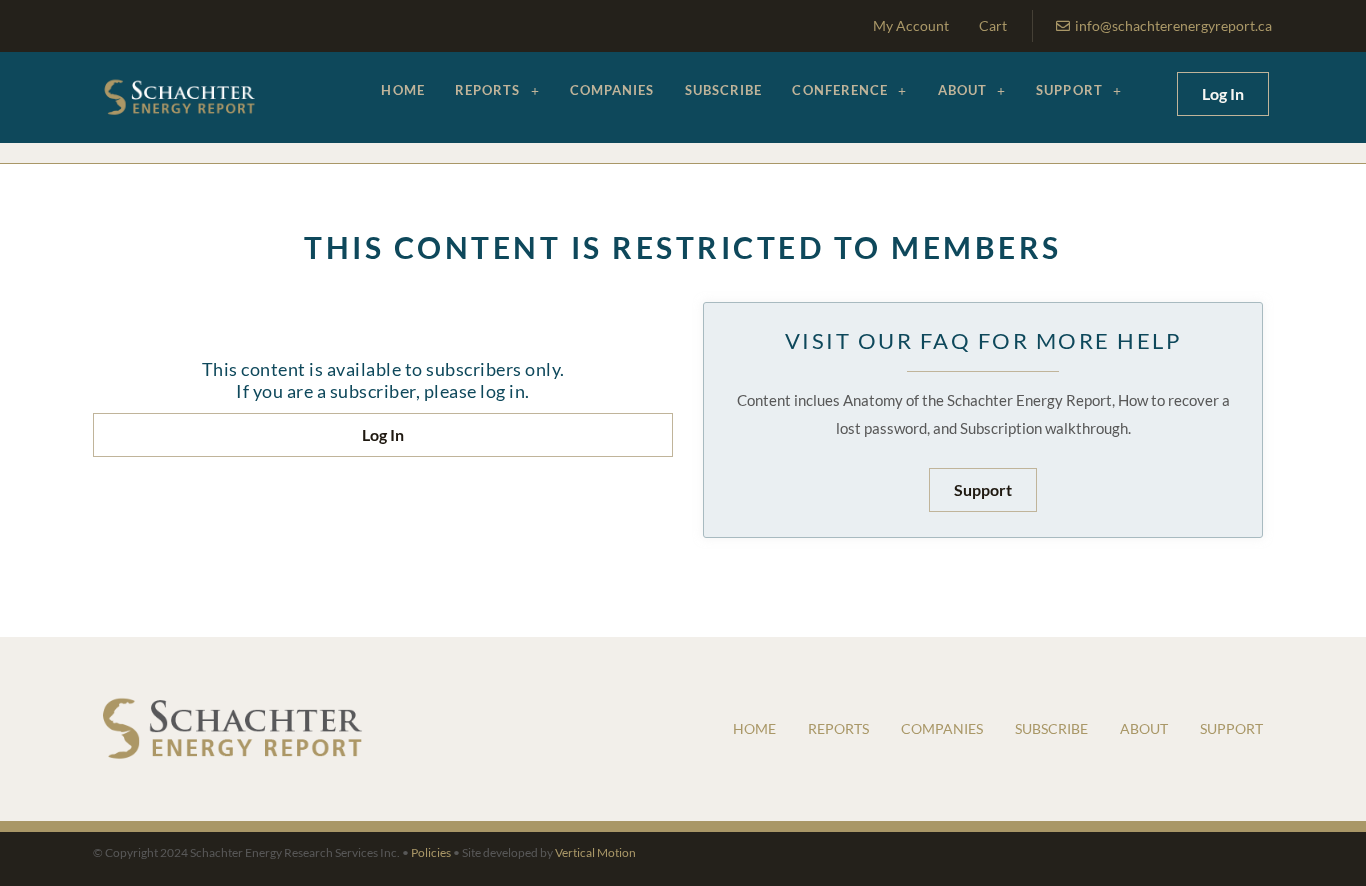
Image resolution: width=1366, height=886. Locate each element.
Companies (612, 90)
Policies (431, 852)
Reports (488, 90)
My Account (911, 25)
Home (402, 90)
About (963, 90)
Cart (993, 25)
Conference (840, 90)
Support (1069, 90)
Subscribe (724, 90)
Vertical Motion (595, 852)
